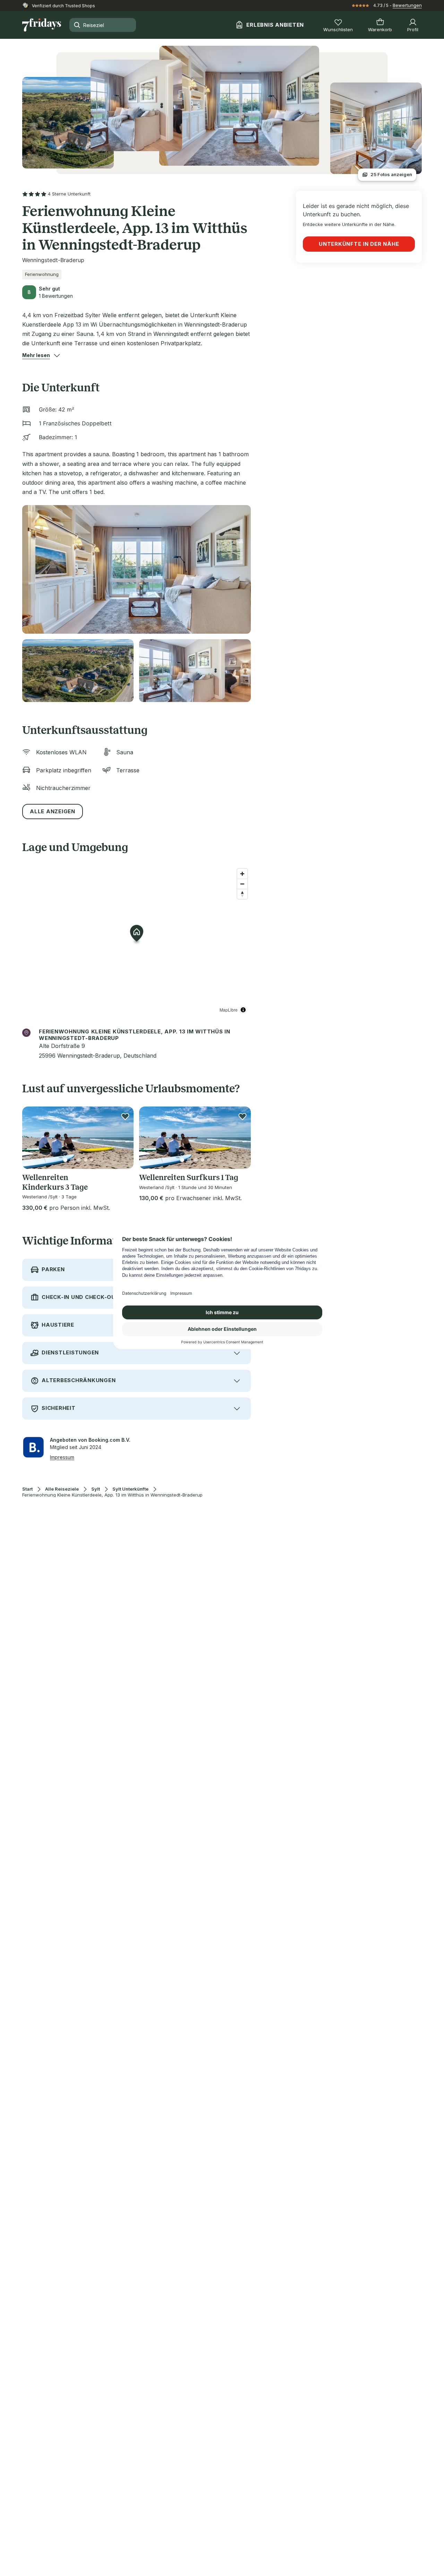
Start (27, 1489)
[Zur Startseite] (42, 25)
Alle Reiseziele (62, 1489)
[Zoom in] (242, 874)
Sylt (96, 1489)
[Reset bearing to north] (242, 894)
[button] (36, 355)
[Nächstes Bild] (122, 1138)
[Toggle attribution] (243, 1010)
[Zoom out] (242, 884)
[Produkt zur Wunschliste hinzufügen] (125, 1116)
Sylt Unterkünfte (130, 1489)
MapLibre (229, 1010)
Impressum (62, 1457)
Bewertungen (407, 5)
